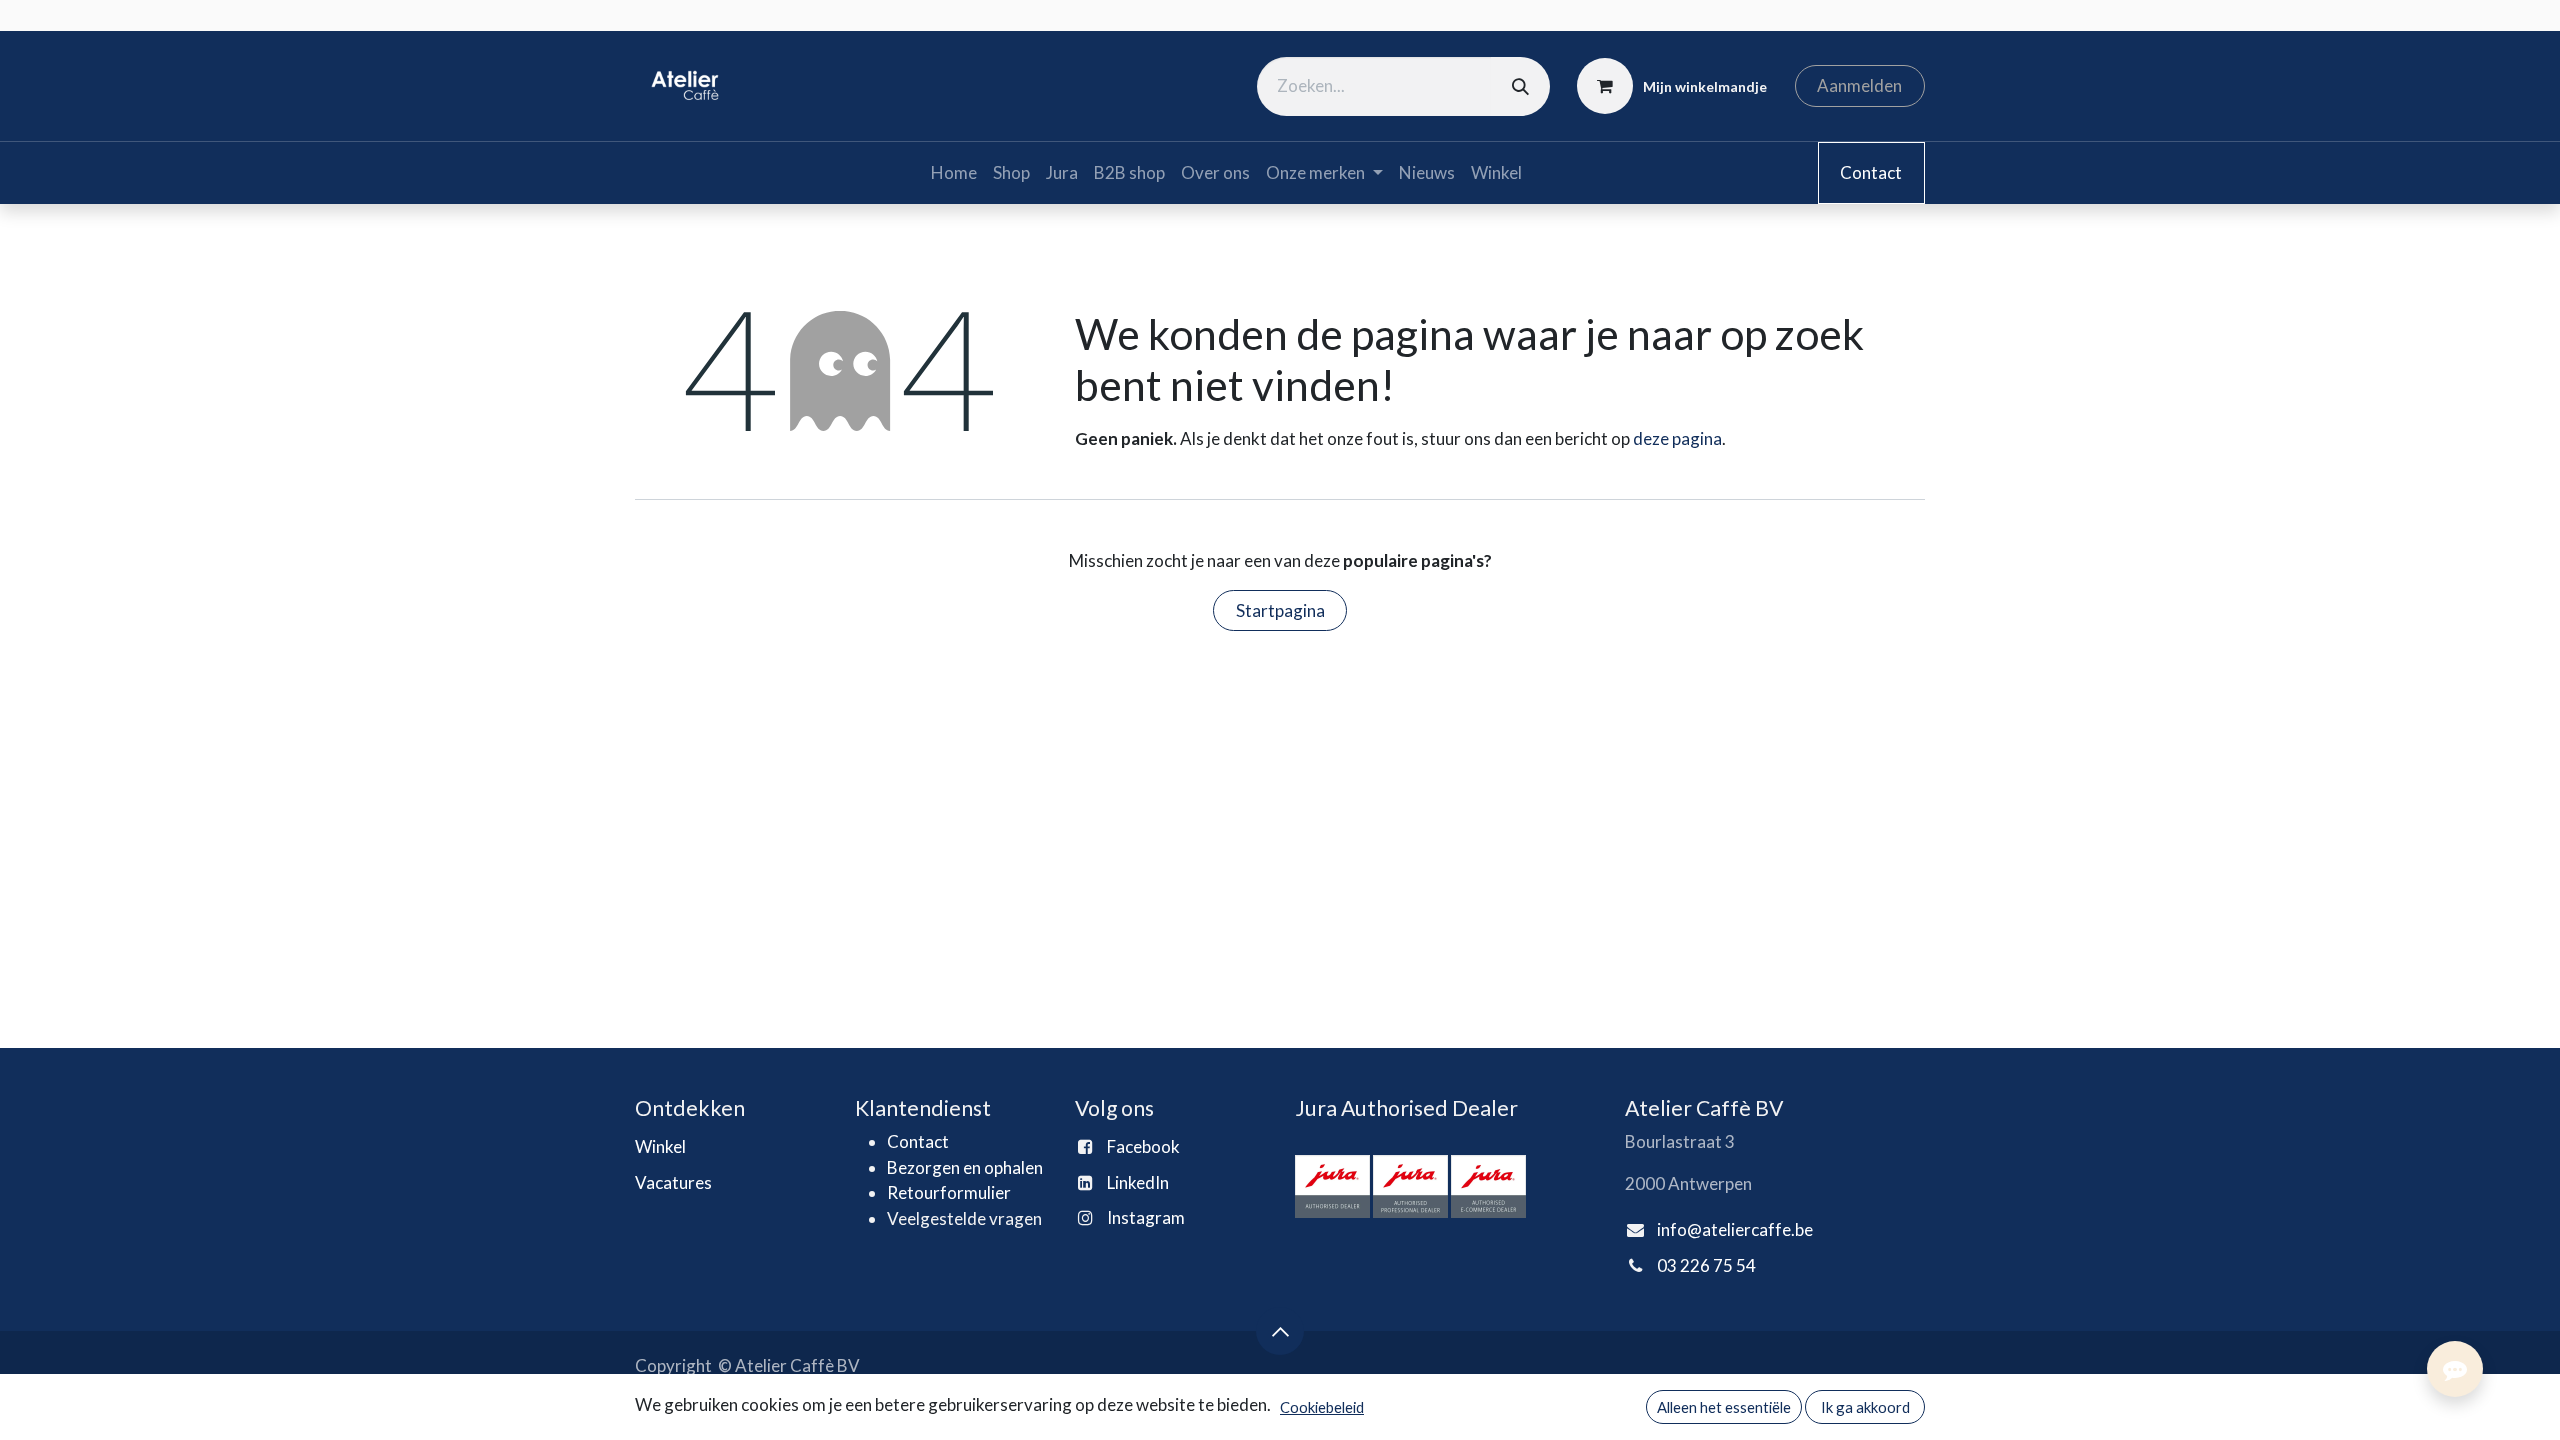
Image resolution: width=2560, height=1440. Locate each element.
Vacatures (673, 1182)
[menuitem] (954, 173)
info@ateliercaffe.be (1735, 1229)
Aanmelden (1859, 85)
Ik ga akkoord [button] (1865, 1407)
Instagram (1146, 1217)
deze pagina (1677, 438)
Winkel (660, 1146)
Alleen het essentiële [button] (1724, 1407)
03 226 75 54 (1706, 1265)
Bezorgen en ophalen (965, 1167)
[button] (1280, 1331)
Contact (1871, 172)
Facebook (1143, 1146)
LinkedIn (1138, 1182)
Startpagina (1280, 610)
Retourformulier (949, 1192)
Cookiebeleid (1322, 1407)
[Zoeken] (1520, 86)
